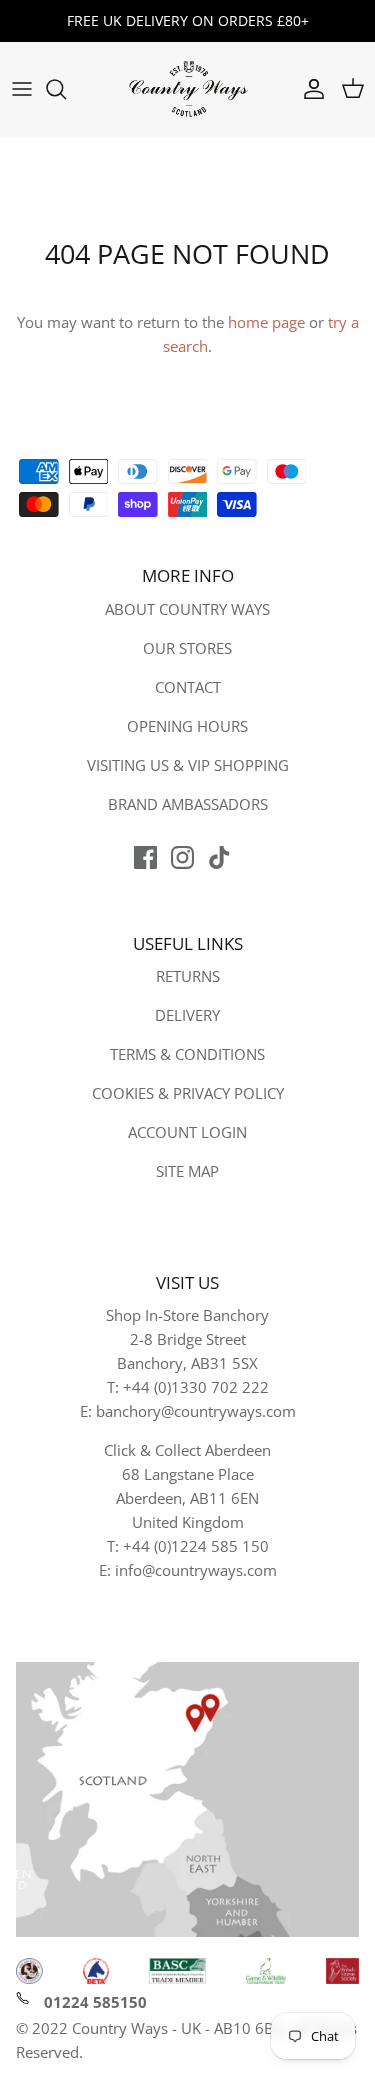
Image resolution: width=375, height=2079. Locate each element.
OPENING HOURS (187, 726)
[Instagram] (182, 857)
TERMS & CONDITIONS (187, 1054)
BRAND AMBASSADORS (188, 804)
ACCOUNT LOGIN (187, 1132)
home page (266, 322)
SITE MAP (187, 1171)
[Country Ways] (188, 89)
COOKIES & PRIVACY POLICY (188, 1093)
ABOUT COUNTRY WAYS (187, 609)
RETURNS (188, 976)
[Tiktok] (219, 857)
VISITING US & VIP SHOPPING (188, 765)
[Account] (309, 89)
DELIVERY (187, 1015)
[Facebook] (145, 857)
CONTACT (188, 687)
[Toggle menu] (22, 89)
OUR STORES (187, 648)
